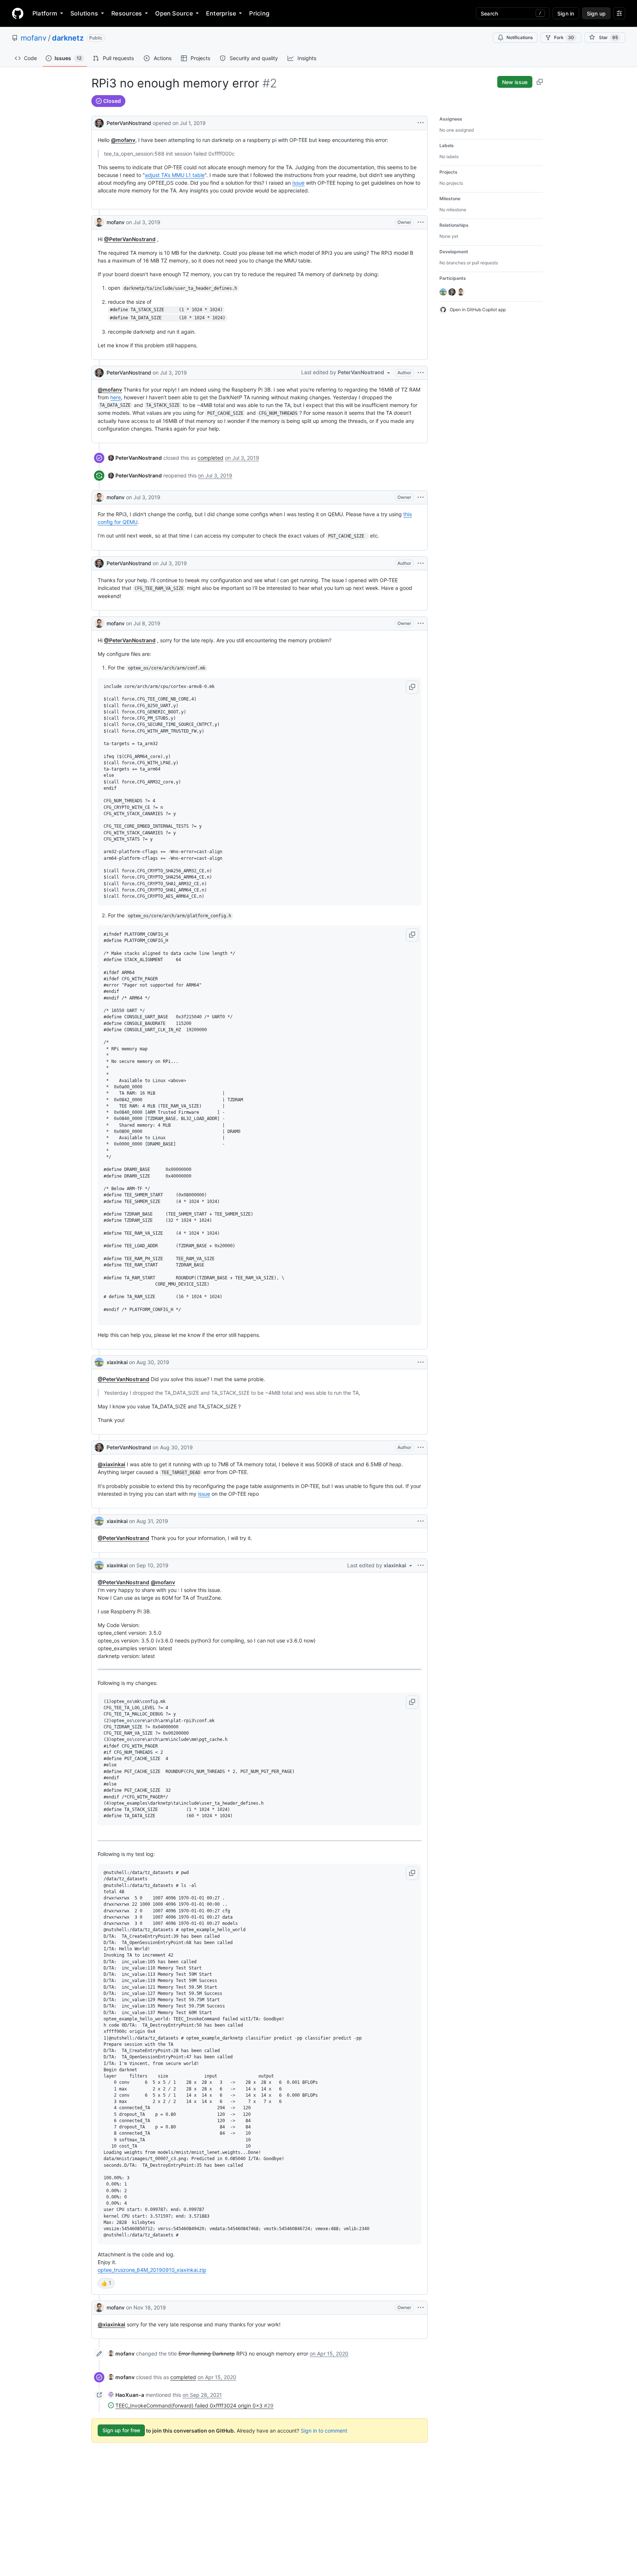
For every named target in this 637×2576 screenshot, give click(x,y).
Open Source (174, 13)
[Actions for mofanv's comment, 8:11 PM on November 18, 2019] (421, 2308)
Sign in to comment (324, 2430)
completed (210, 458)
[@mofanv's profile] (99, 222)
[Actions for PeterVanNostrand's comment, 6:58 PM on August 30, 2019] (421, 1447)
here (116, 397)
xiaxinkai (117, 1362)
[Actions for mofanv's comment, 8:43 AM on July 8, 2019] (421, 623)
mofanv (34, 38)
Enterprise (221, 13)
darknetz (68, 38)
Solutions (84, 13)
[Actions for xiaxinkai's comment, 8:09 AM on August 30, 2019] (421, 1362)
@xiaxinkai (112, 1464)
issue (298, 183)
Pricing (259, 13)
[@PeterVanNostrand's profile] (99, 122)
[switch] (106, 2283)
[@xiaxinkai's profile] (99, 1362)
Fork (564, 37)
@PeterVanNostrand (130, 239)
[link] (135, 458)
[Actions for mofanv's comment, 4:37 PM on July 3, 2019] (421, 497)
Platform (45, 13)
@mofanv (123, 140)
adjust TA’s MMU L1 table (175, 175)
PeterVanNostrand (129, 123)
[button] (412, 687)
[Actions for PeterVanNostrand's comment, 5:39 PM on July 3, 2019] (421, 563)
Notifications (520, 37)
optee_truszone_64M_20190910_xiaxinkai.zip (152, 2270)
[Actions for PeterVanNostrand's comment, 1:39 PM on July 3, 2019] (421, 373)
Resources (127, 13)
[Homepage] (18, 13)
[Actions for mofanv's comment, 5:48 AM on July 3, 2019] (421, 222)
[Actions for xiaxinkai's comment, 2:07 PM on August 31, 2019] (421, 1521)
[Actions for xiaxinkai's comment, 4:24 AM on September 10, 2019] (421, 1565)
